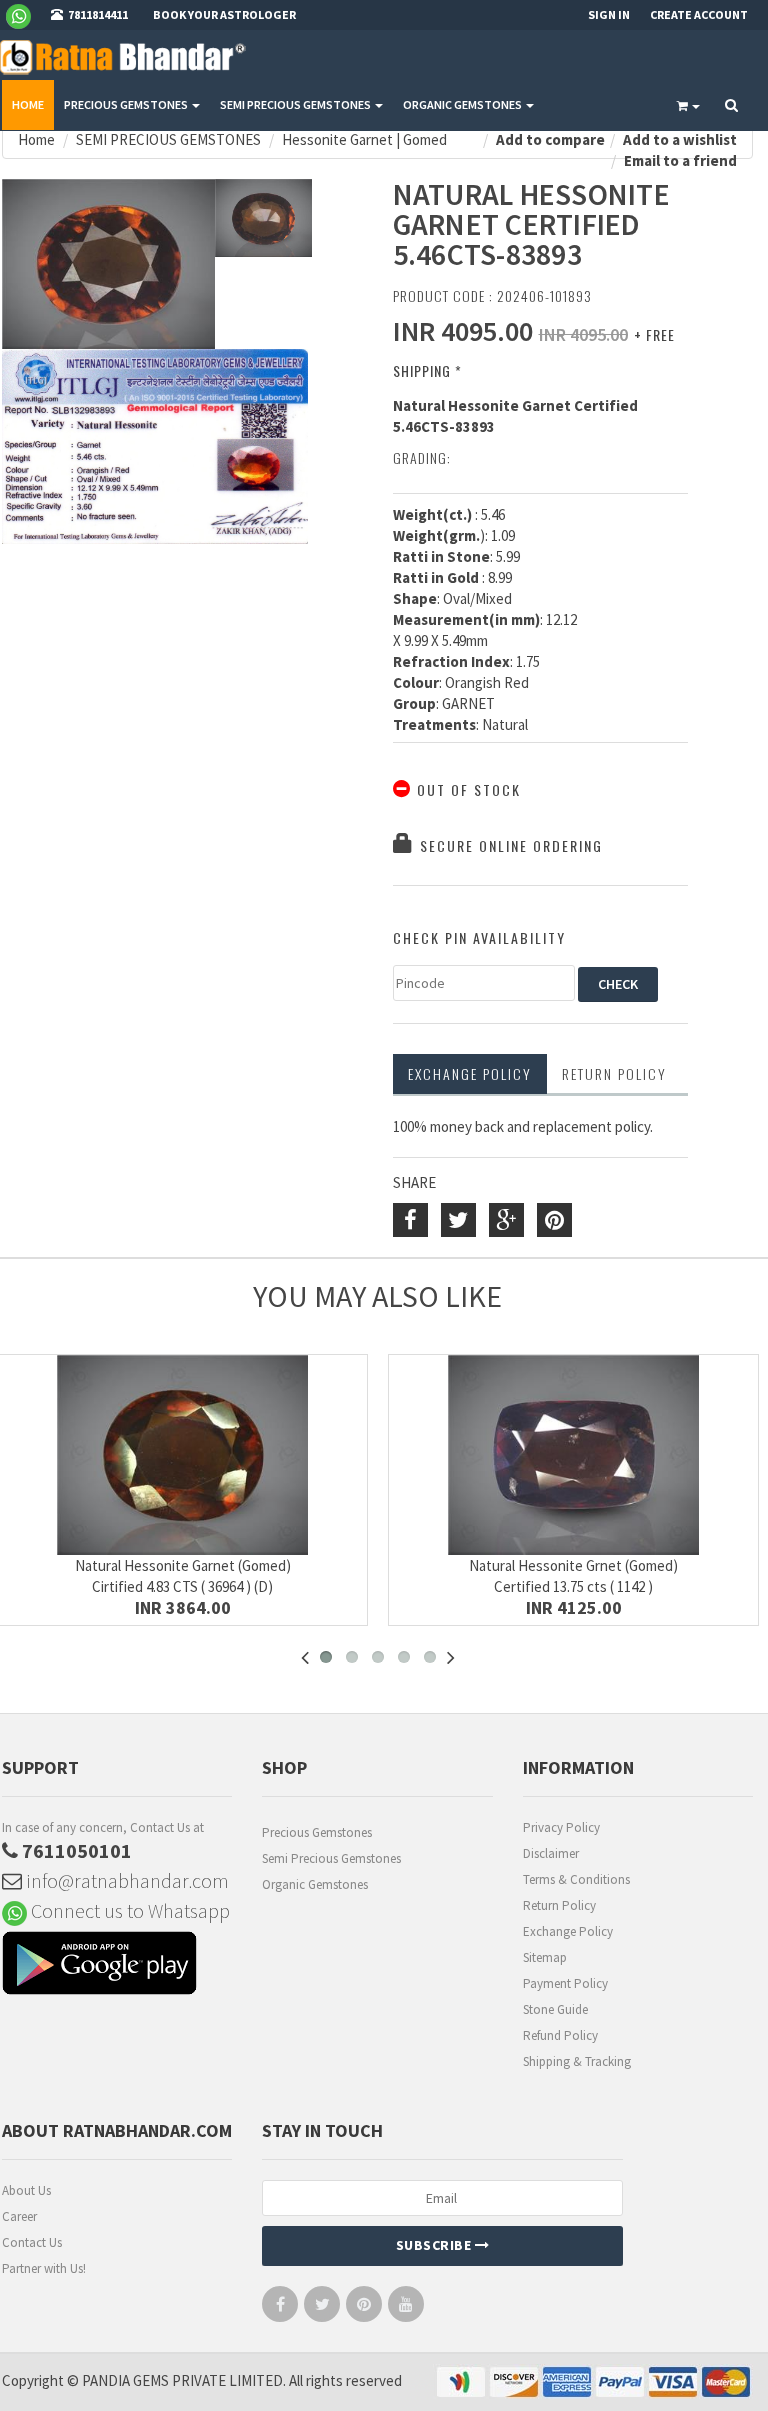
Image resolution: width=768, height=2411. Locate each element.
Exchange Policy (470, 1073)
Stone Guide (555, 2009)
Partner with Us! (44, 2268)
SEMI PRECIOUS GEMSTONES (296, 104)
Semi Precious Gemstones (331, 1858)
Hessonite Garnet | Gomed (364, 139)
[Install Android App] (117, 1965)
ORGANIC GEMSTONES (463, 104)
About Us (26, 2190)
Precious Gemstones (317, 1832)
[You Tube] (406, 2308)
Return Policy (559, 1905)
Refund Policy (560, 2035)
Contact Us (32, 2242)
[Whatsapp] (26, 15)
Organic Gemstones (315, 1884)
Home (28, 104)
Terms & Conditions (576, 1879)
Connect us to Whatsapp (128, 1910)
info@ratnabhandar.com (125, 1880)
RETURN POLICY (614, 1073)
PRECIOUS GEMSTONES (127, 104)
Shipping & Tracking (577, 2061)
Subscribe (435, 2245)
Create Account (699, 14)
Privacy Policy (561, 1827)
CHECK (618, 984)
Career (19, 2216)
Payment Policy (565, 1983)
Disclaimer (551, 1853)
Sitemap (545, 1957)
